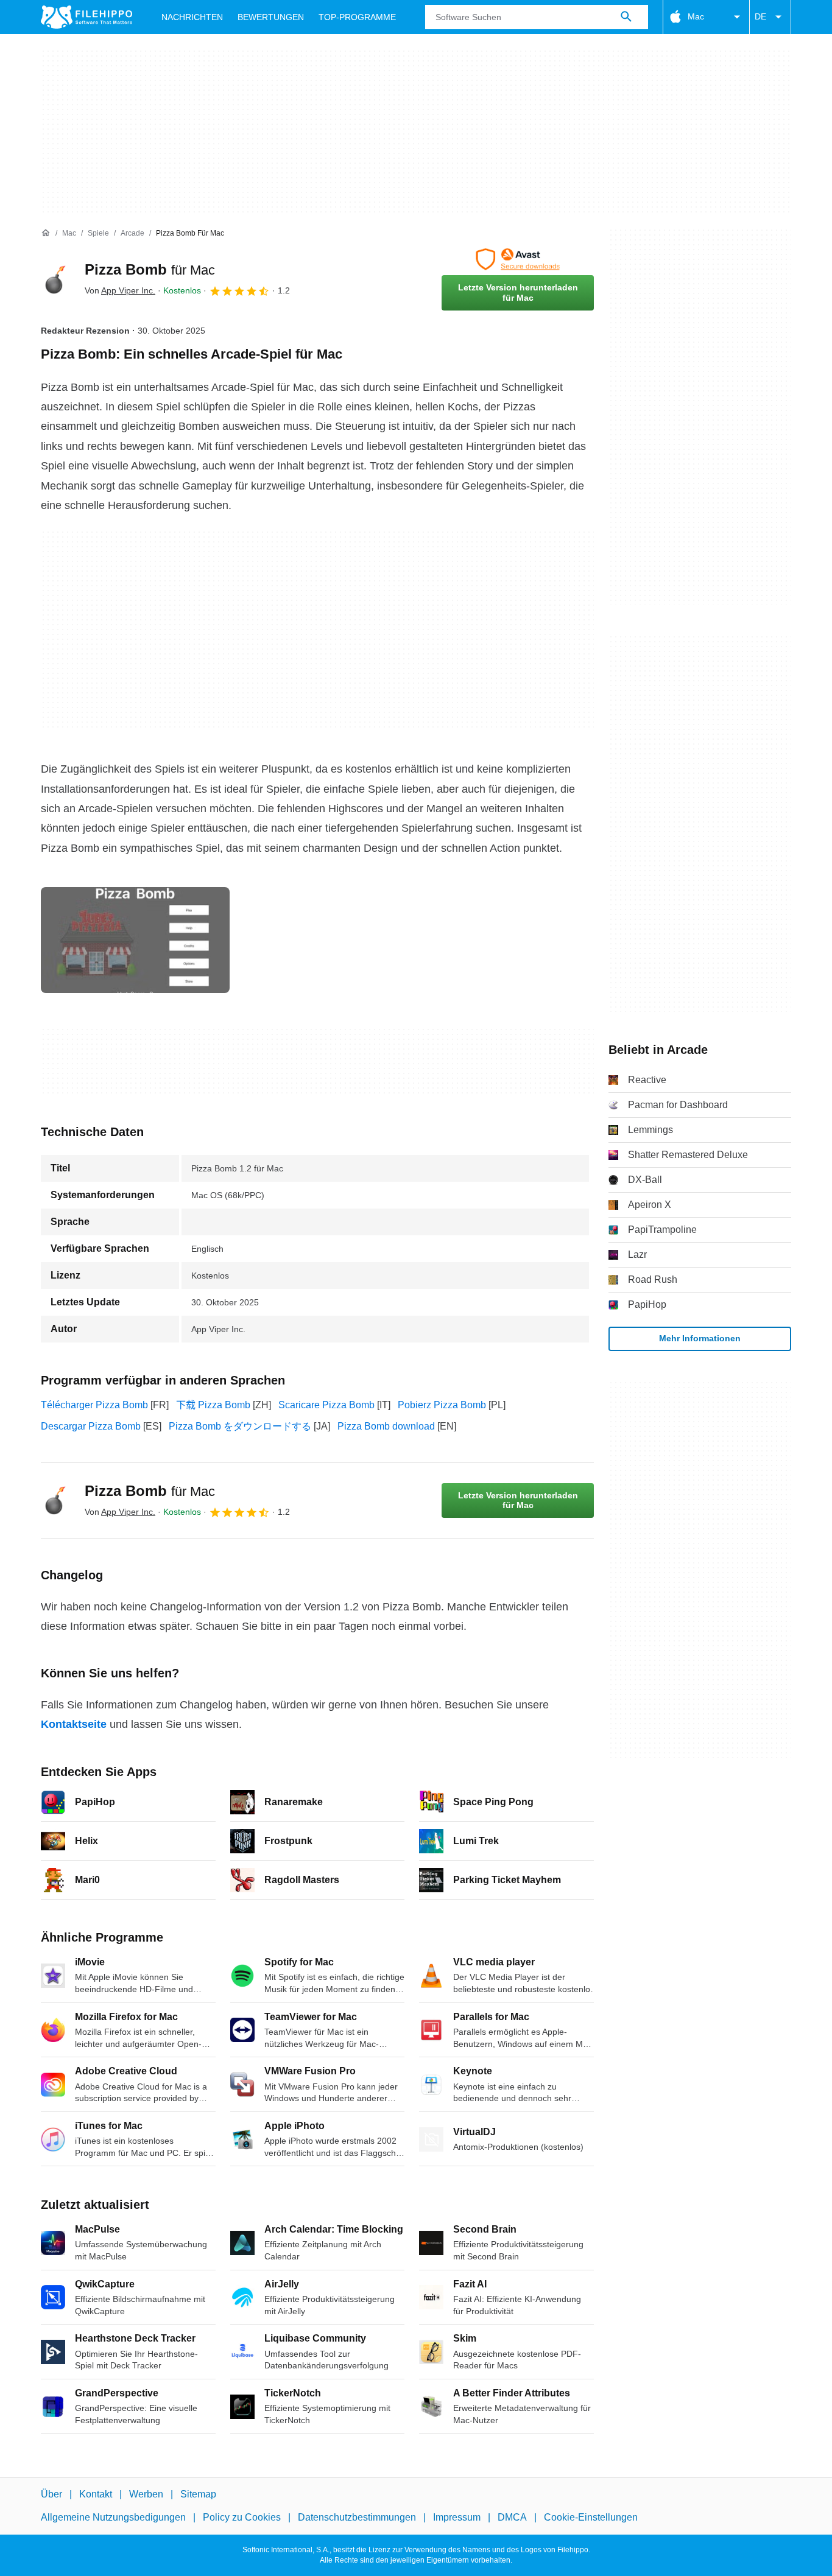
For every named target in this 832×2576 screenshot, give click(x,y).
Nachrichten (192, 17)
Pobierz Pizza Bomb (442, 1405)
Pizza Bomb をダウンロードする (240, 1426)
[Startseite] (46, 233)
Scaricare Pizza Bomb (326, 1405)
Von (120, 290)
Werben (146, 2494)
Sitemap (198, 2494)
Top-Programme (357, 17)
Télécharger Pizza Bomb (94, 1405)
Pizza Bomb (150, 269)
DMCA (512, 2517)
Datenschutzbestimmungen (357, 2517)
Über (51, 2494)
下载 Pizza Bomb (213, 1405)
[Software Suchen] (626, 17)
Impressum (457, 2517)
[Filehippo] (86, 17)
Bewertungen (271, 17)
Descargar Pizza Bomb (91, 1426)
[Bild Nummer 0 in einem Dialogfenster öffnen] (135, 940)
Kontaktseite (74, 1724)
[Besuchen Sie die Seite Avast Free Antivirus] (518, 259)
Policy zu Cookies (242, 2517)
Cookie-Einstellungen (591, 2517)
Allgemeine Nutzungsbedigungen (113, 2517)
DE (760, 16)
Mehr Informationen (700, 1338)
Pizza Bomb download (386, 1426)
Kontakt (96, 2494)
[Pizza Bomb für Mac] (55, 279)
